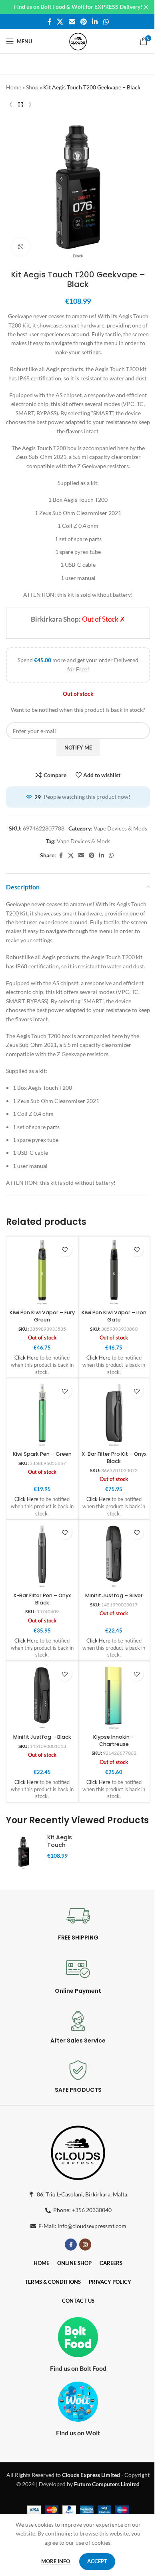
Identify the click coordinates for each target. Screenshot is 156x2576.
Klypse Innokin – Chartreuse (114, 1741)
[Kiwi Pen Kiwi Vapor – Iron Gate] (114, 1272)
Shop (32, 87)
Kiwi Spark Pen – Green (42, 1454)
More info (56, 2561)
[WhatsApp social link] (106, 22)
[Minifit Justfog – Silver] (114, 1555)
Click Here (26, 1358)
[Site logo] (78, 41)
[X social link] (60, 22)
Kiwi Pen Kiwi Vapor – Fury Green (42, 1316)
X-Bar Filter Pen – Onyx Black (42, 1599)
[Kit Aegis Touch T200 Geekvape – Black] (24, 1853)
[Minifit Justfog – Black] (42, 1697)
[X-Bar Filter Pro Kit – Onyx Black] (114, 1414)
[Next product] (30, 105)
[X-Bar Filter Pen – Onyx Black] (42, 1555)
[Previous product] (11, 105)
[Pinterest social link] (83, 22)
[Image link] (78, 2151)
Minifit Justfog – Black (42, 1737)
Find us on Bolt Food (78, 2368)
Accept (97, 2561)
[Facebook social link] (50, 22)
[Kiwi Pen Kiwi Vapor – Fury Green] (42, 1272)
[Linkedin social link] (95, 22)
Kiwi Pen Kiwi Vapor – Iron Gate (114, 1316)
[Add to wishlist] (65, 1250)
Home (14, 87)
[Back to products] (20, 105)
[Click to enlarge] (21, 247)
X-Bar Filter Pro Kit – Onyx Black (114, 1458)
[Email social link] (72, 22)
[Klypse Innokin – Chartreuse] (114, 1697)
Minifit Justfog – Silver (114, 1595)
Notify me (78, 748)
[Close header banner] (146, 7)
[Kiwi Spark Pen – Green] (42, 1414)
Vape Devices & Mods (120, 828)
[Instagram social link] (85, 2245)
